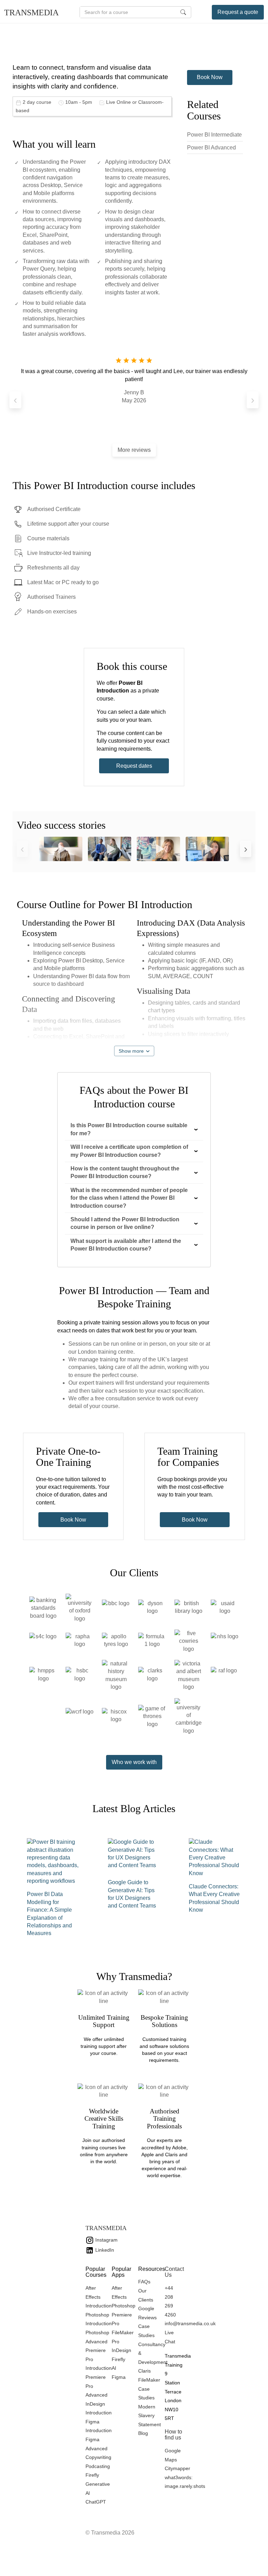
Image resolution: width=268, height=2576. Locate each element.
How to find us (173, 2435)
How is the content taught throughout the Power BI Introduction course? (125, 1172)
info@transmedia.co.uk (190, 2323)
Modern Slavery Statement (150, 2416)
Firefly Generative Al (98, 2484)
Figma (119, 2377)
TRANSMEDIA (31, 13)
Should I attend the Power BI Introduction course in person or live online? (125, 1223)
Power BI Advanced (211, 148)
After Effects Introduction (99, 2297)
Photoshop (124, 2306)
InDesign (121, 2350)
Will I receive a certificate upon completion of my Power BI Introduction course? (129, 1151)
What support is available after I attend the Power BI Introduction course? (126, 1245)
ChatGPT (96, 2502)
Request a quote (238, 12)
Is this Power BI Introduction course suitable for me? (129, 1129)
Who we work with (134, 1762)
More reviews (134, 450)
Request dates (134, 766)
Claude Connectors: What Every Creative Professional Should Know (214, 1898)
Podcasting (98, 2466)
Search (183, 12)
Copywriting (98, 2457)
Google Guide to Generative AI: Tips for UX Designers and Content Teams (132, 1894)
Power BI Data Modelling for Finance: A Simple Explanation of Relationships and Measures (49, 1914)
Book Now (210, 77)
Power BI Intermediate (214, 135)
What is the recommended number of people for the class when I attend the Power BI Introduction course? (129, 1198)
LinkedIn (104, 2250)
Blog (143, 2433)
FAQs (144, 2282)
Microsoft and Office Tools (55, 28)
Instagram (106, 2240)
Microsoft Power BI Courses (119, 28)
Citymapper (177, 2468)
